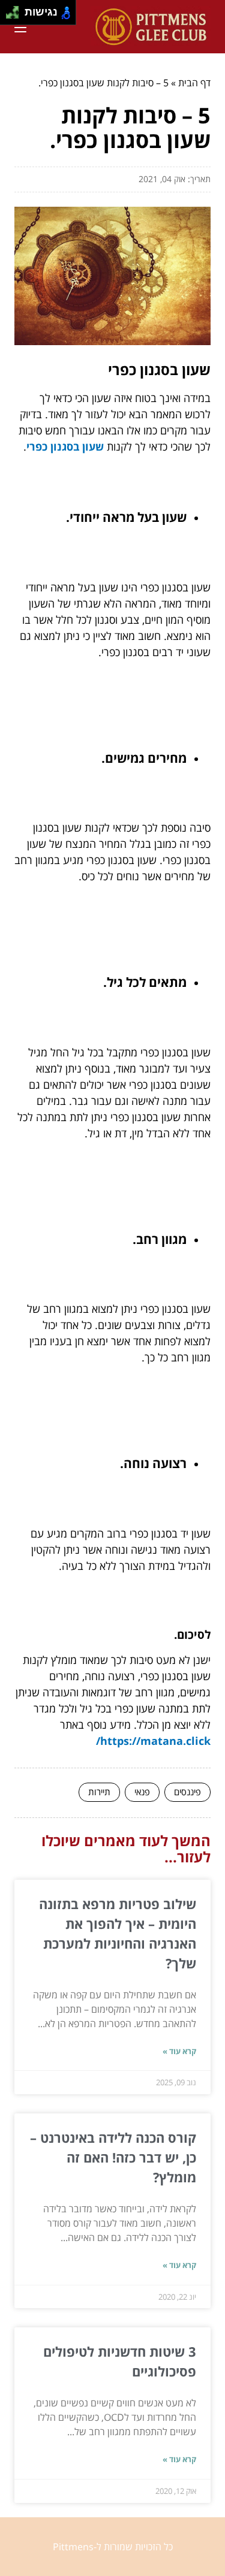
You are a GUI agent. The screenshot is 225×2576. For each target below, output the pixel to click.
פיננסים (187, 1792)
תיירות (99, 1792)
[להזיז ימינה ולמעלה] (16, 9)
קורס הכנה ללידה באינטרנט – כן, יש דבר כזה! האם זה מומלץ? (113, 2157)
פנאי (142, 1792)
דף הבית (194, 83)
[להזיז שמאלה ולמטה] (9, 16)
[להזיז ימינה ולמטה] (16, 16)
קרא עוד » (179, 2051)
